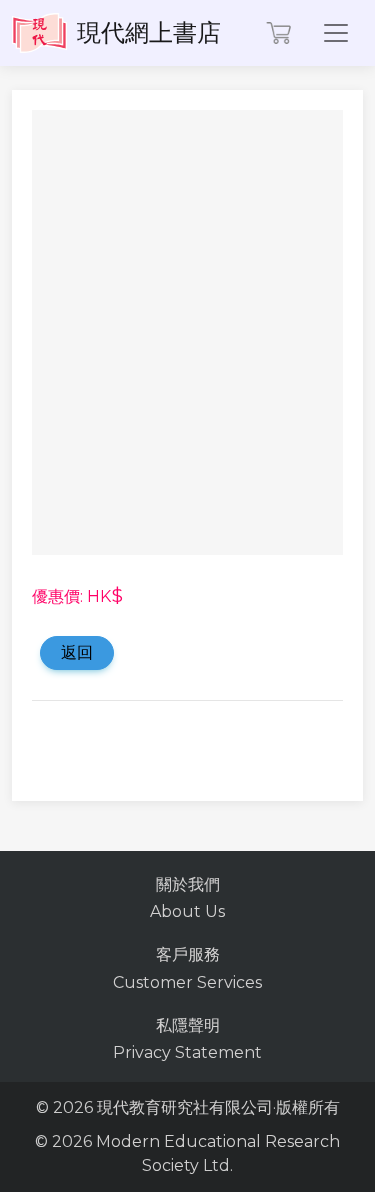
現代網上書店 (149, 32)
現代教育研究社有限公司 (185, 1107)
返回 (77, 652)
